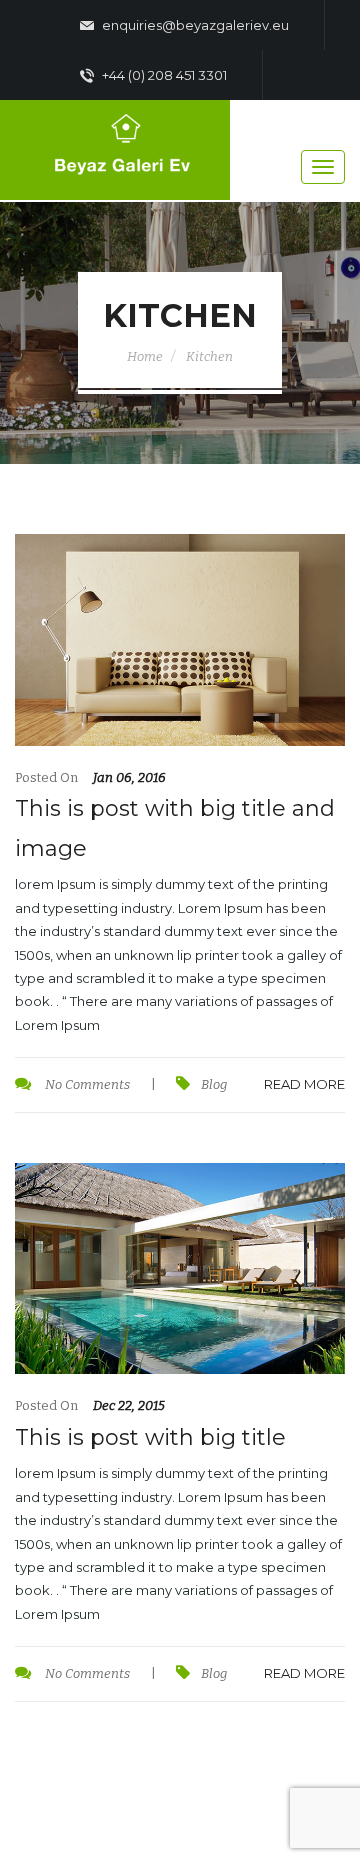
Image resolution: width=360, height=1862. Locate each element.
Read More (304, 1084)
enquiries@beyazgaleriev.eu (194, 25)
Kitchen (209, 356)
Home (145, 356)
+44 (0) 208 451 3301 (163, 75)
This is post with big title (150, 1437)
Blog (214, 1084)
